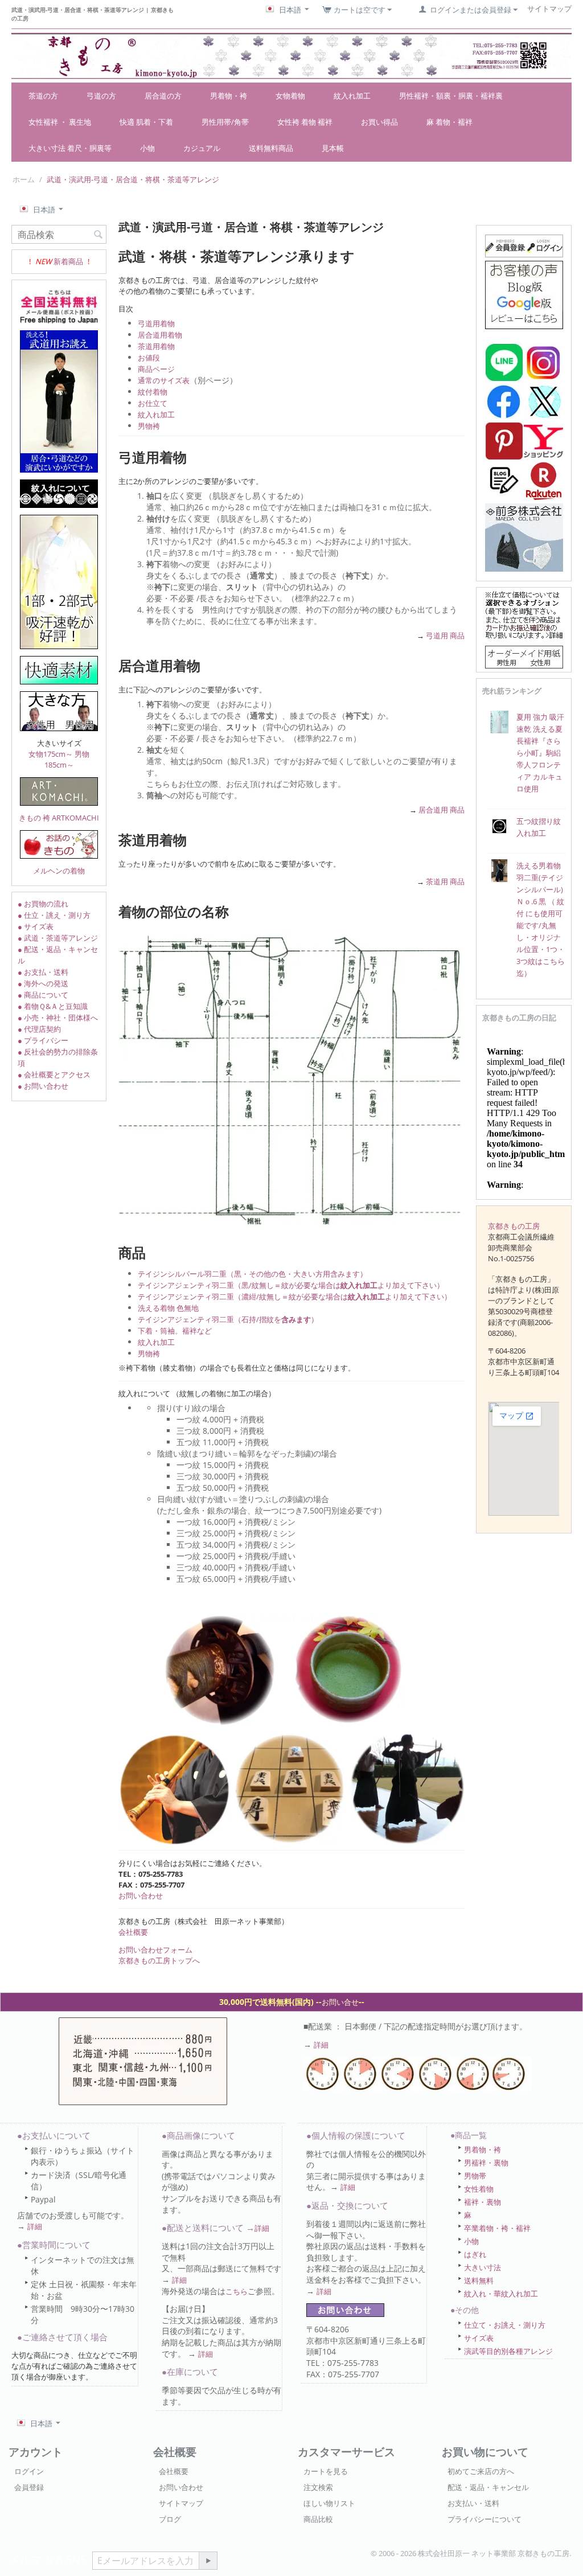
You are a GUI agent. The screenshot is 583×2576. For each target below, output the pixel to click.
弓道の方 (101, 96)
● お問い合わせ (43, 1086)
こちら (237, 2291)
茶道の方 (43, 96)
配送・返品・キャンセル (488, 2487)
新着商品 (68, 261)
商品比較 (318, 2519)
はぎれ (475, 2254)
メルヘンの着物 (59, 871)
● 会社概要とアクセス (54, 1074)
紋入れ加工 (352, 96)
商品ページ (156, 369)
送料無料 (479, 2280)
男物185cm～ (67, 759)
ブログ (170, 2519)
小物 (147, 148)
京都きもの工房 (514, 1226)
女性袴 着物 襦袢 (305, 122)
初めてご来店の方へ (481, 2471)
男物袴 (149, 426)
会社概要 (133, 1932)
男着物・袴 (229, 96)
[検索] (98, 235)
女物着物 (290, 96)
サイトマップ (181, 2503)
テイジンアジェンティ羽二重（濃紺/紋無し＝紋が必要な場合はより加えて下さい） (295, 1297)
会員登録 (29, 2487)
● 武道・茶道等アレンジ (58, 938)
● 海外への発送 (43, 983)
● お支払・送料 (43, 972)
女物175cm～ (51, 754)
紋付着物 (153, 392)
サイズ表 (479, 2338)
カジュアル (202, 148)
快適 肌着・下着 (146, 122)
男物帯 (475, 2176)
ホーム (24, 179)
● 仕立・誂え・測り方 (54, 915)
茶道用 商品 (445, 881)
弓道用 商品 (445, 635)
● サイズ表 (36, 926)
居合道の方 (163, 96)
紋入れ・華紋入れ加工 (501, 2294)
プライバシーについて (485, 2519)
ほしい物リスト (329, 2503)
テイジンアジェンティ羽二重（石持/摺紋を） (228, 1319)
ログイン (29, 2471)
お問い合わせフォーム (155, 1950)
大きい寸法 (483, 2267)
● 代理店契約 (39, 1029)
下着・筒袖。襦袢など (175, 1331)
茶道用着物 (156, 346)
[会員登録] (524, 245)
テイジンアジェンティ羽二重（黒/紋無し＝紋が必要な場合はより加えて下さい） (291, 1285)
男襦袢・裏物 (486, 2163)
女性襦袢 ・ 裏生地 (60, 122)
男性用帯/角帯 (225, 122)
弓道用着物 (156, 323)
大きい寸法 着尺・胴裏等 (70, 148)
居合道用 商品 (442, 810)
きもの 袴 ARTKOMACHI (59, 818)
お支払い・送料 (473, 2503)
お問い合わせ (141, 1896)
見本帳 (333, 148)
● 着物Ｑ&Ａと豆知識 (53, 1006)
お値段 (149, 358)
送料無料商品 (271, 148)
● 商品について (43, 995)
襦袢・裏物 (483, 2202)
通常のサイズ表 (164, 380)
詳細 (321, 2045)
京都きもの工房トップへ (159, 1960)
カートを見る (326, 2471)
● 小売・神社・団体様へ (58, 1018)
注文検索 (318, 2487)
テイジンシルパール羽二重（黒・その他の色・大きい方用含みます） (253, 1274)
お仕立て (153, 403)
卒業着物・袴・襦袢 (497, 2228)
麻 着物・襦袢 (449, 122)
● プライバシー (43, 1040)
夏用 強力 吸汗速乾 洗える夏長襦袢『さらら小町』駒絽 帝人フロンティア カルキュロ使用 (540, 753)
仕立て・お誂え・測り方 (505, 2325)
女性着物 (479, 2189)
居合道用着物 (160, 335)
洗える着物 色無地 (168, 1308)
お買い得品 (379, 122)
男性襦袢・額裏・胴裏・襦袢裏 (451, 96)
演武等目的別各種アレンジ (508, 2351)
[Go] (208, 2561)
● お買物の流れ (43, 904)
